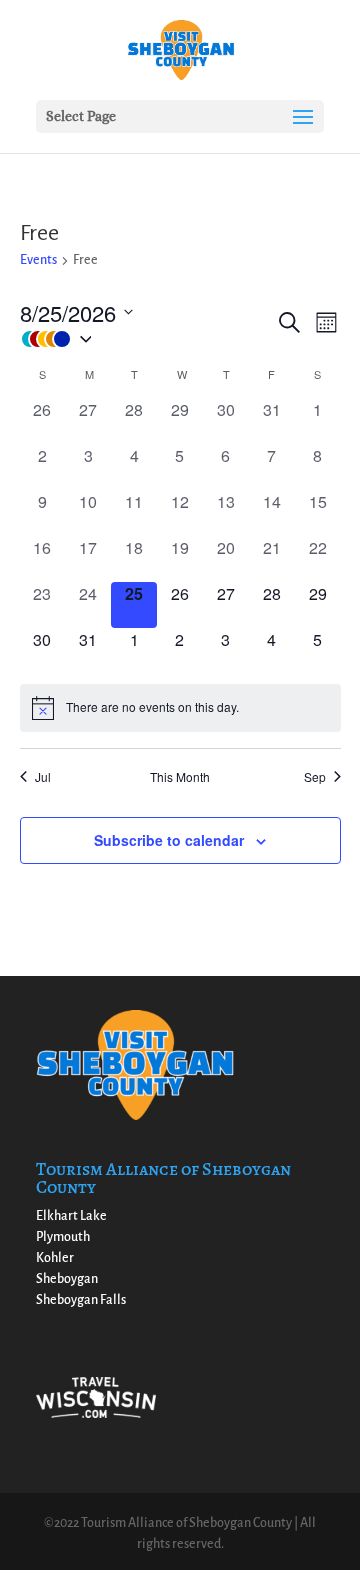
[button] (147, 339)
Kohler (55, 1258)
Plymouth (63, 1237)
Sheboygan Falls (81, 1300)
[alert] (180, 708)
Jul (43, 777)
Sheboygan (67, 1279)
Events (38, 260)
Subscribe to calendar (169, 840)
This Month (180, 777)
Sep (315, 777)
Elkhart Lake (71, 1216)
